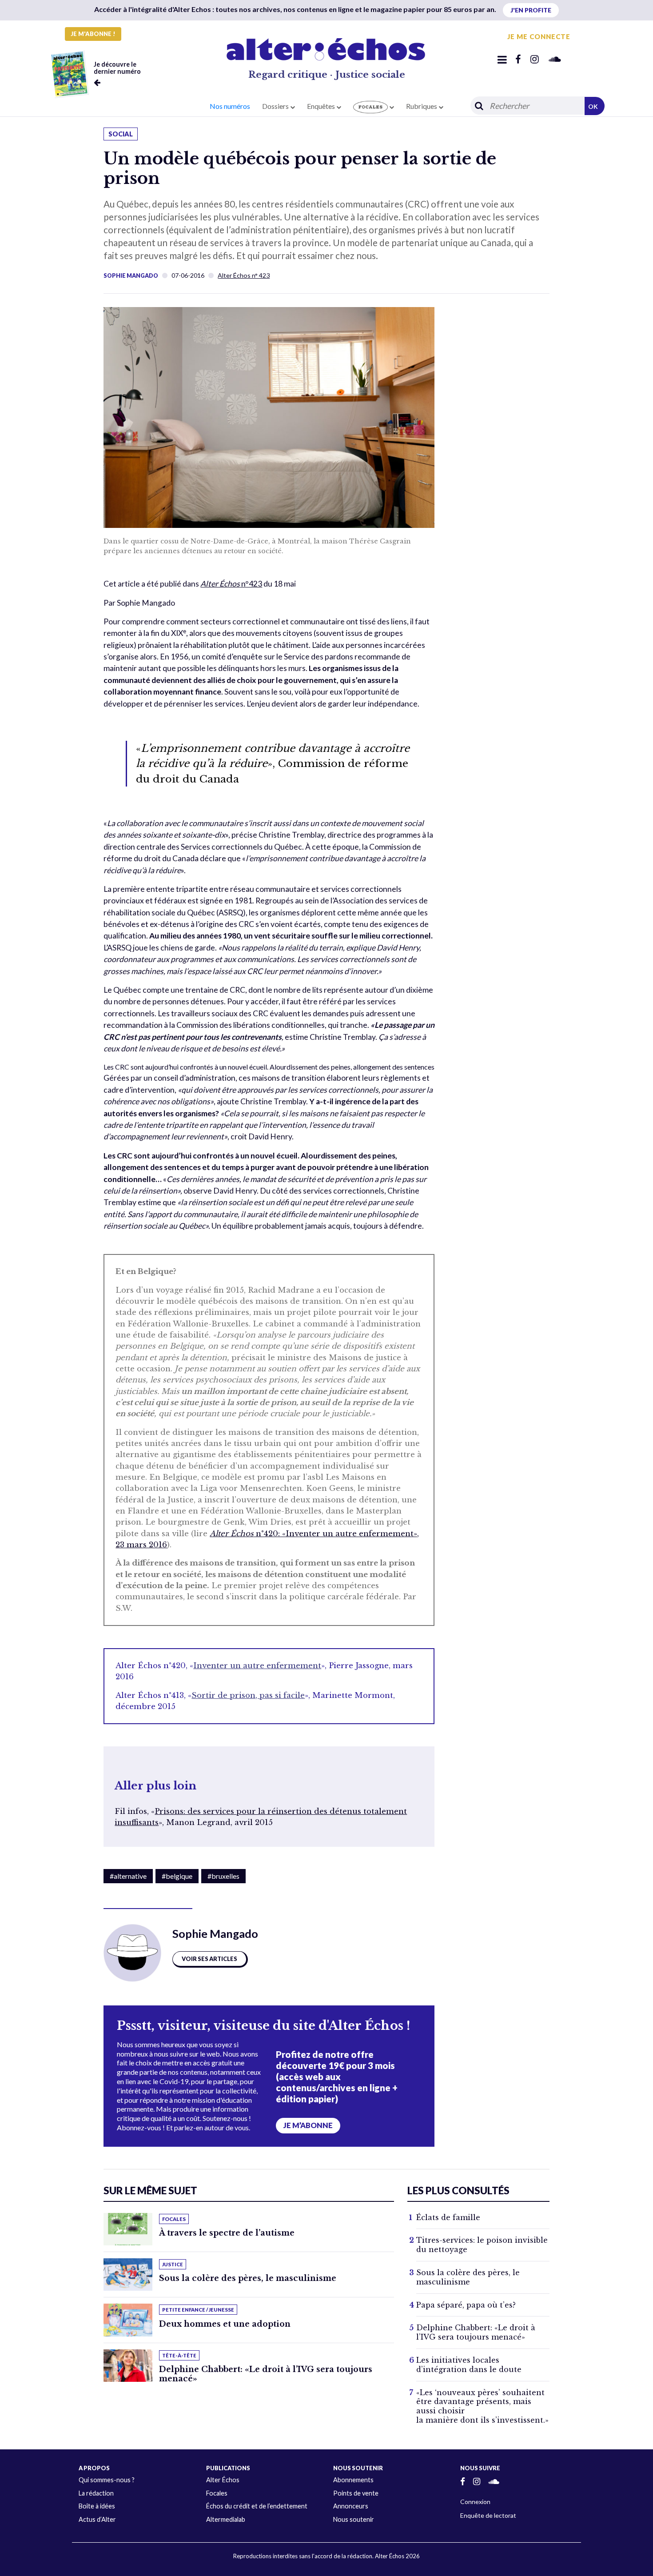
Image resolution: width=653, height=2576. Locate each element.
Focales (217, 2493)
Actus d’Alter (97, 2519)
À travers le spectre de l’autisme (227, 2233)
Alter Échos (223, 2480)
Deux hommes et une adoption (225, 2324)
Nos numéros (230, 106)
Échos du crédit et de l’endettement (257, 2506)
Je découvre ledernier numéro (117, 68)
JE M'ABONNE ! (93, 34)
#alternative (128, 1876)
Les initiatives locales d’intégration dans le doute (469, 2365)
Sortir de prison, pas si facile (248, 1695)
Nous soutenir (354, 2519)
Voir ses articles (209, 1959)
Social (121, 134)
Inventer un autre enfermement (257, 1666)
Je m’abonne (308, 2125)
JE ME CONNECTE (539, 36)
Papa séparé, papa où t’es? (466, 2305)
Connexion (475, 2502)
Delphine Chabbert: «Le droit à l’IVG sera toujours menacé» (266, 2374)
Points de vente (356, 2493)
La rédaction (96, 2493)
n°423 (231, 584)
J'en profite (531, 10)
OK (593, 106)
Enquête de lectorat (488, 2515)
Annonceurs (351, 2506)
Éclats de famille (448, 2217)
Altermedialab (226, 2519)
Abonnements (353, 2480)
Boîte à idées (97, 2506)
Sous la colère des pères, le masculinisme (248, 2278)
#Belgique (177, 1876)
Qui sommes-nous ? (107, 2480)
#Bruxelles (223, 1876)
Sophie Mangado (131, 276)
